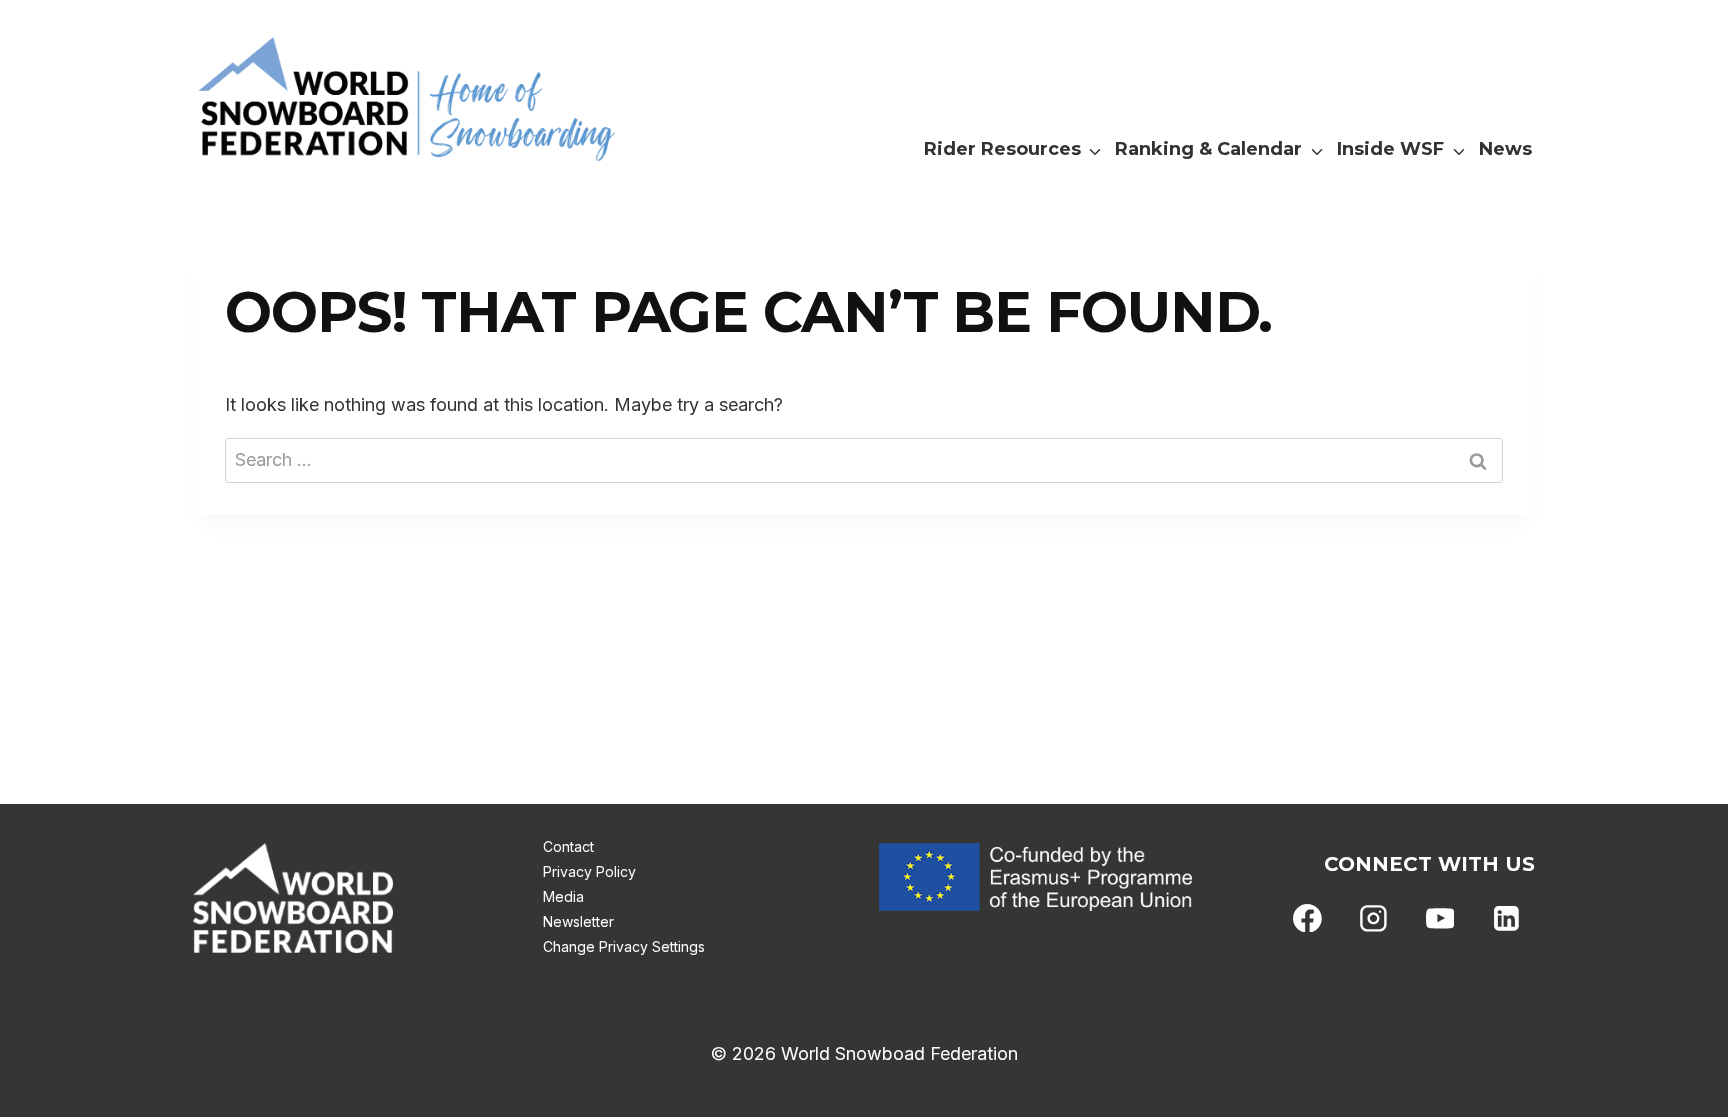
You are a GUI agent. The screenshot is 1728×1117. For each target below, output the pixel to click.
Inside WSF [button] (1390, 149)
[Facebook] (1308, 918)
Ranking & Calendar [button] (1208, 149)
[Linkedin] (1506, 918)
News (1505, 149)
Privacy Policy (589, 871)
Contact (568, 846)
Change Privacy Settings (624, 946)
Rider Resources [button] (1002, 149)
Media (563, 896)
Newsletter (578, 921)
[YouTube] (1440, 918)
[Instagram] (1374, 918)
